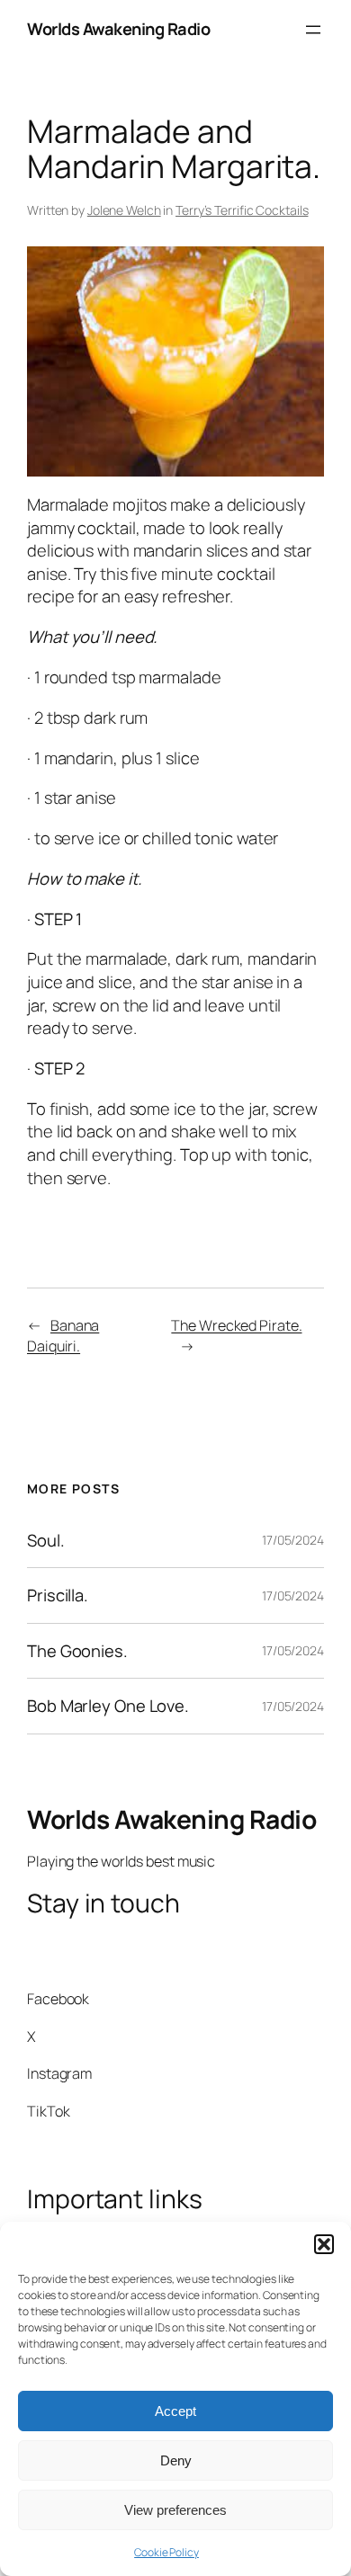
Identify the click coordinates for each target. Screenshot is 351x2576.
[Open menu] (313, 30)
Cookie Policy (166, 2552)
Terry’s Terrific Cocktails (242, 210)
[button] (324, 2244)
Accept (175, 2411)
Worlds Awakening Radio (118, 29)
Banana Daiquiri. (63, 1336)
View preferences (175, 2510)
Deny (176, 2460)
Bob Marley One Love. (108, 1706)
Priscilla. (58, 1596)
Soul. (46, 1541)
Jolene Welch (124, 210)
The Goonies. (77, 1651)
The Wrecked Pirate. (236, 1325)
